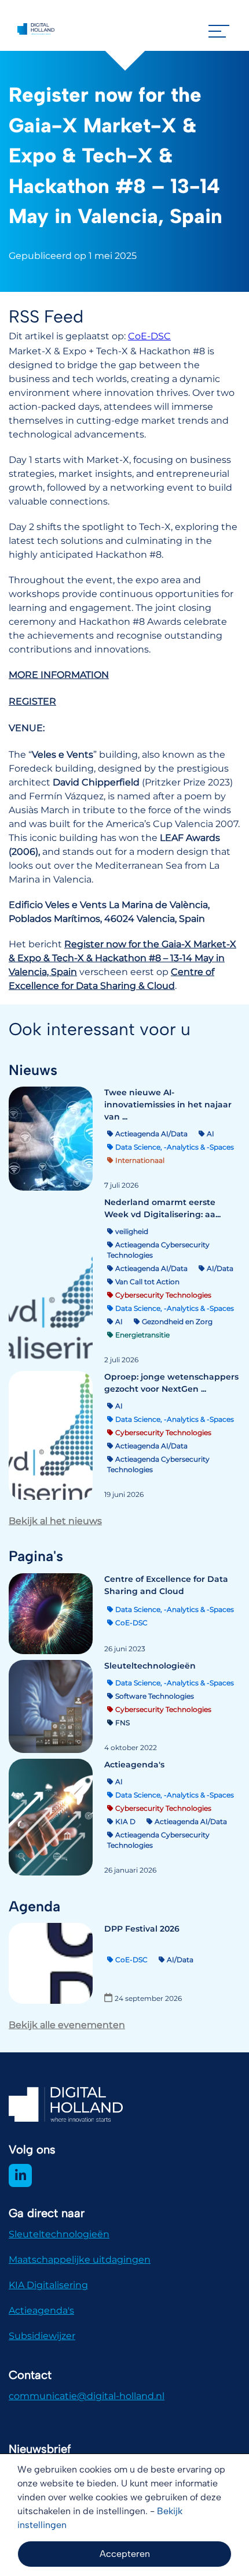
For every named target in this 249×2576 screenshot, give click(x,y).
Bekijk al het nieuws (55, 1521)
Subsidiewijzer (42, 2336)
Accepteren (125, 2554)
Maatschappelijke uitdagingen (80, 2260)
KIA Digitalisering (48, 2285)
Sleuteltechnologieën (59, 2234)
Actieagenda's (41, 2310)
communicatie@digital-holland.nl (87, 2396)
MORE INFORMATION (59, 675)
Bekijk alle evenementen (67, 2025)
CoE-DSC (149, 336)
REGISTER (32, 701)
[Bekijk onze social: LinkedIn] (20, 2175)
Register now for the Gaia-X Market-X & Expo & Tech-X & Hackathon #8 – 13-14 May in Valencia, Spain (122, 958)
